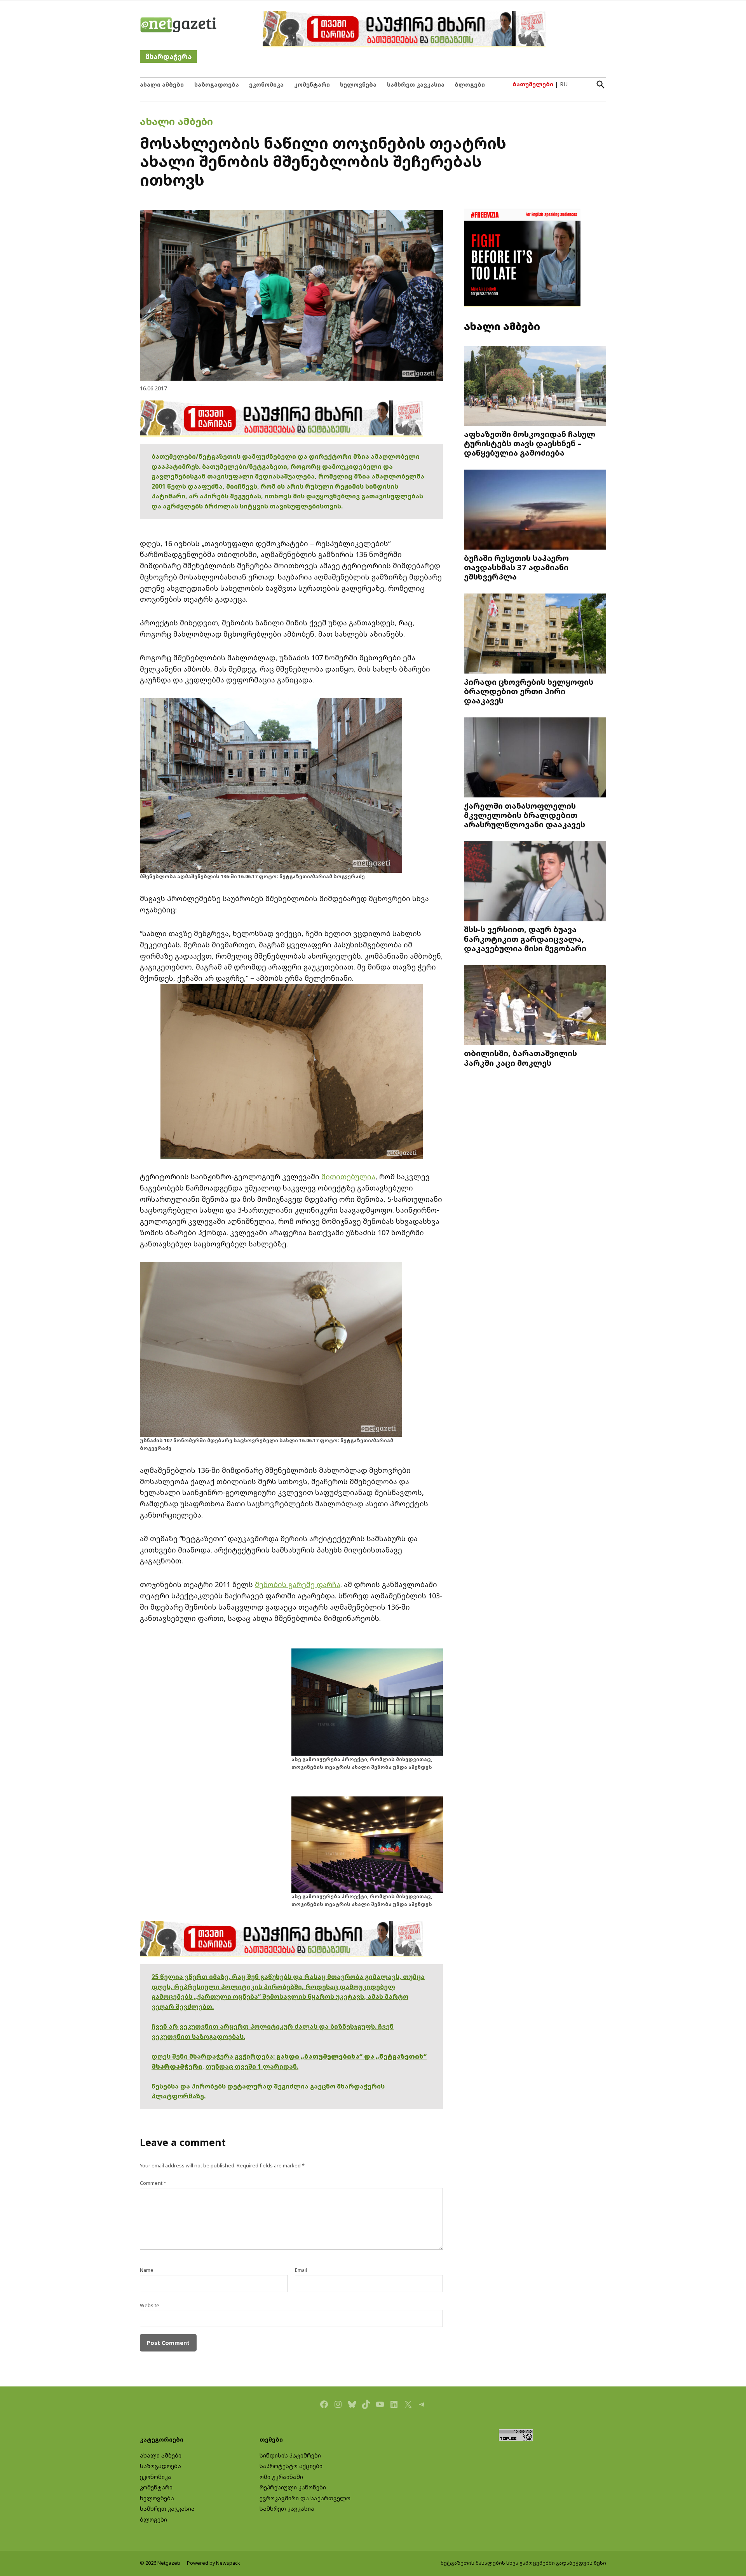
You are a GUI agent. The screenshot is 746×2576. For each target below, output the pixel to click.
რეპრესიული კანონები (293, 2487)
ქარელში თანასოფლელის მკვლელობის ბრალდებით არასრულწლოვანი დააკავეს (525, 815)
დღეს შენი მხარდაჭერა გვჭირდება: (214, 2056)
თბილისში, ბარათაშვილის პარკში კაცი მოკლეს (520, 1058)
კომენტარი (312, 84)
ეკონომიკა (266, 84)
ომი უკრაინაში (281, 2477)
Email (301, 2270)
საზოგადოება (217, 84)
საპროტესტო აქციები (291, 2466)
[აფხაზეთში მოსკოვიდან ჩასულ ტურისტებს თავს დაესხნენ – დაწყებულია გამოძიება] (535, 386)
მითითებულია (348, 1177)
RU (564, 84)
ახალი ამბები (162, 84)
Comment (153, 2183)
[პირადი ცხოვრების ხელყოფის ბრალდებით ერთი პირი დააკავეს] (535, 634)
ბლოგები (470, 84)
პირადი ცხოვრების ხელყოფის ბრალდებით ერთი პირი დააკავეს (529, 691)
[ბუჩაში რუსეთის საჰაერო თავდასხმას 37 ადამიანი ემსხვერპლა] (535, 511)
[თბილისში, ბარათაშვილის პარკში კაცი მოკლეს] (535, 1006)
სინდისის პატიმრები (290, 2455)
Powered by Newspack (214, 2563)
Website (150, 2305)
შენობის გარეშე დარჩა (298, 1584)
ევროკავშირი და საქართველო (305, 2498)
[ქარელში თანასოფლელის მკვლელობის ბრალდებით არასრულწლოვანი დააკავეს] (535, 758)
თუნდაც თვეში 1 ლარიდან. (252, 2066)
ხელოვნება (358, 84)
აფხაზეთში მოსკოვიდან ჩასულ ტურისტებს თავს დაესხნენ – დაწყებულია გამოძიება (530, 443)
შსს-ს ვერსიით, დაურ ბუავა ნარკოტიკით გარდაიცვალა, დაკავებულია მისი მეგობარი (525, 938)
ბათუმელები (533, 84)
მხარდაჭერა (168, 57)
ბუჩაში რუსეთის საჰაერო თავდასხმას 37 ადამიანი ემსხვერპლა (516, 567)
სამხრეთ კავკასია (416, 84)
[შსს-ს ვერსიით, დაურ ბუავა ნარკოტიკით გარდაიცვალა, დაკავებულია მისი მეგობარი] (535, 882)
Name (147, 2270)
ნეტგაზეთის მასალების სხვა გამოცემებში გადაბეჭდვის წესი (523, 2563)
